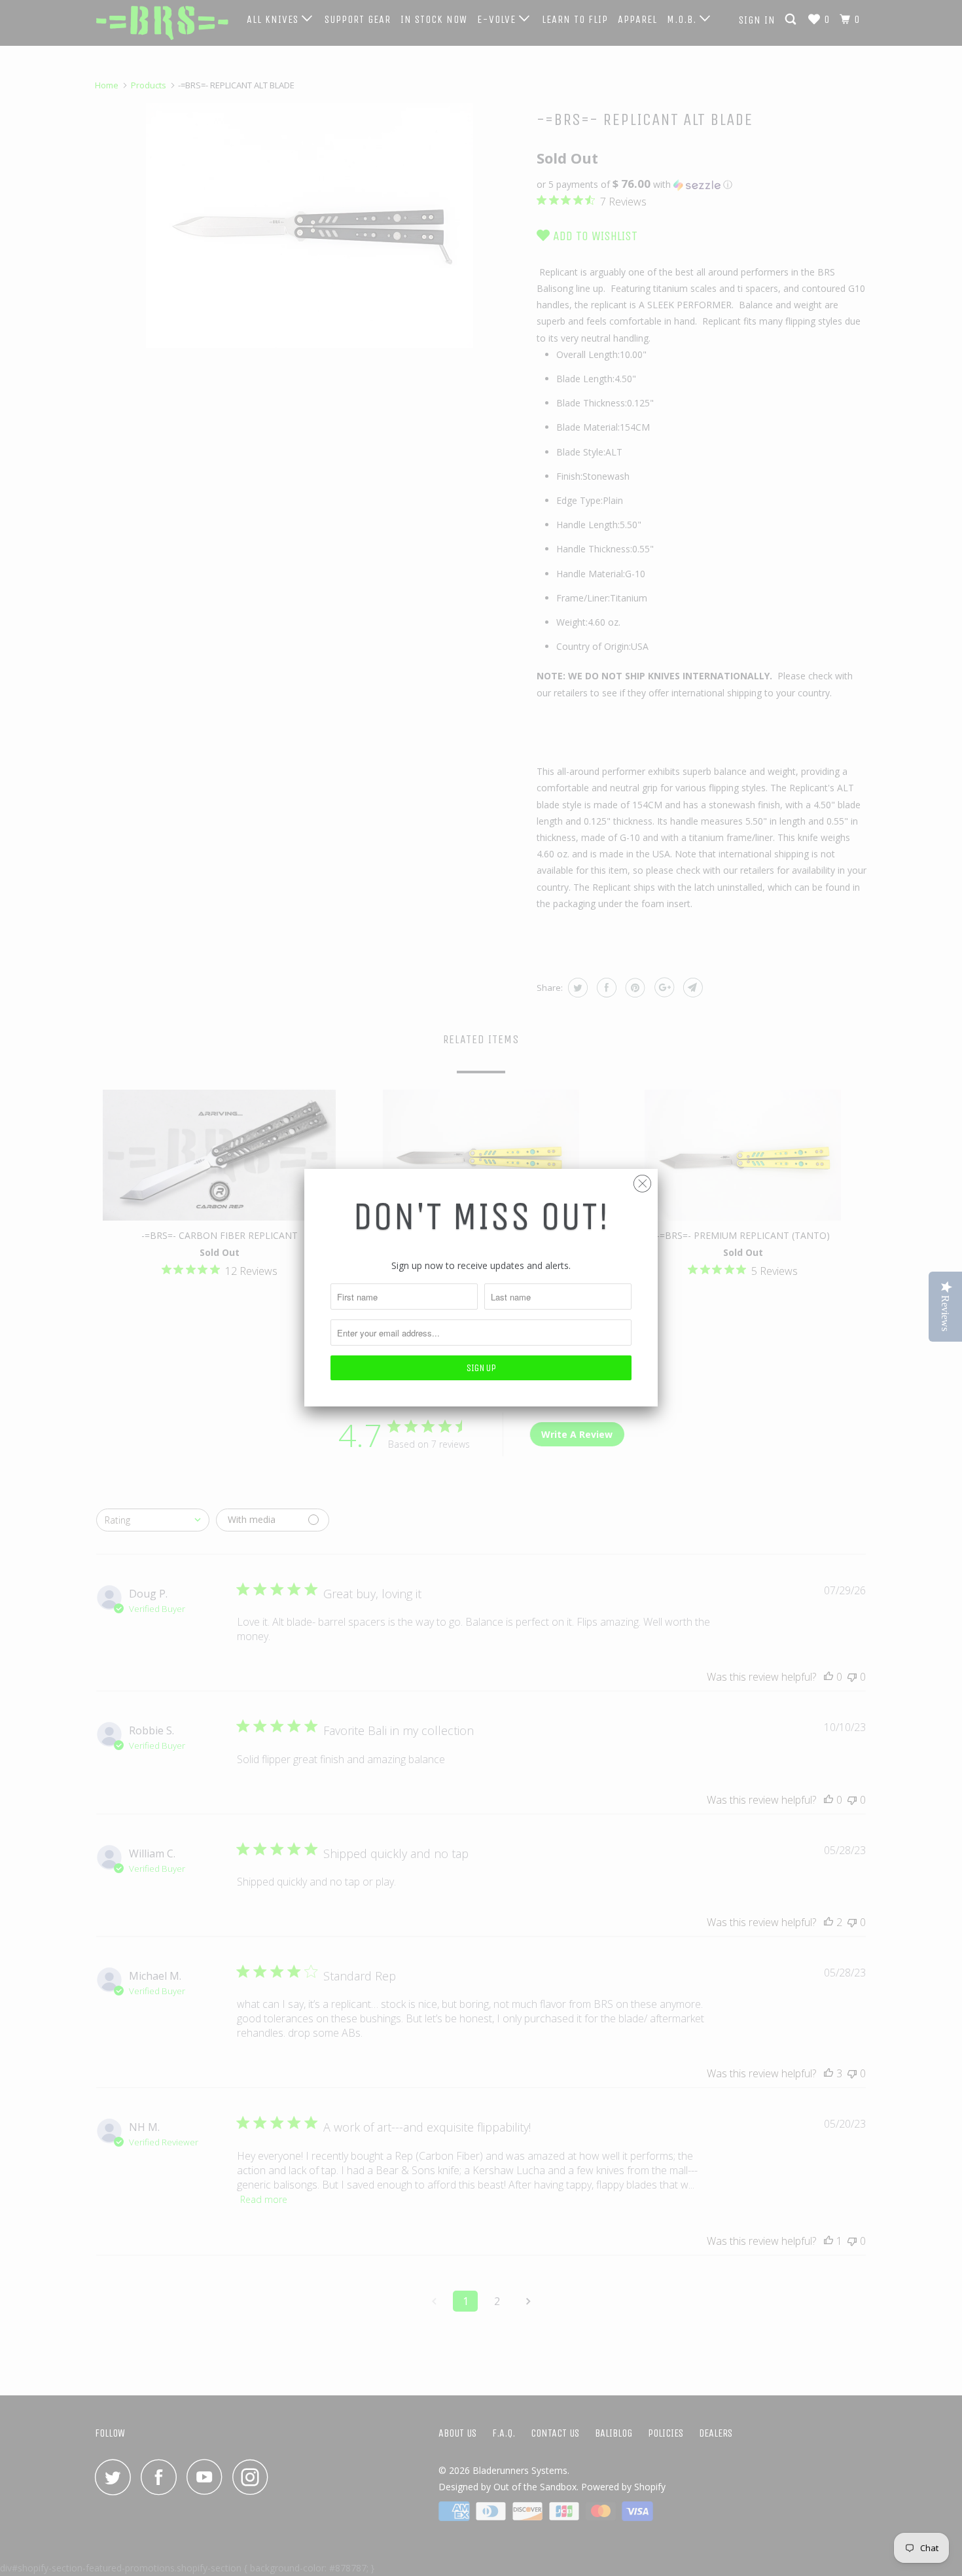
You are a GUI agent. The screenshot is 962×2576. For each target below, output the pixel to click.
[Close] (642, 1180)
